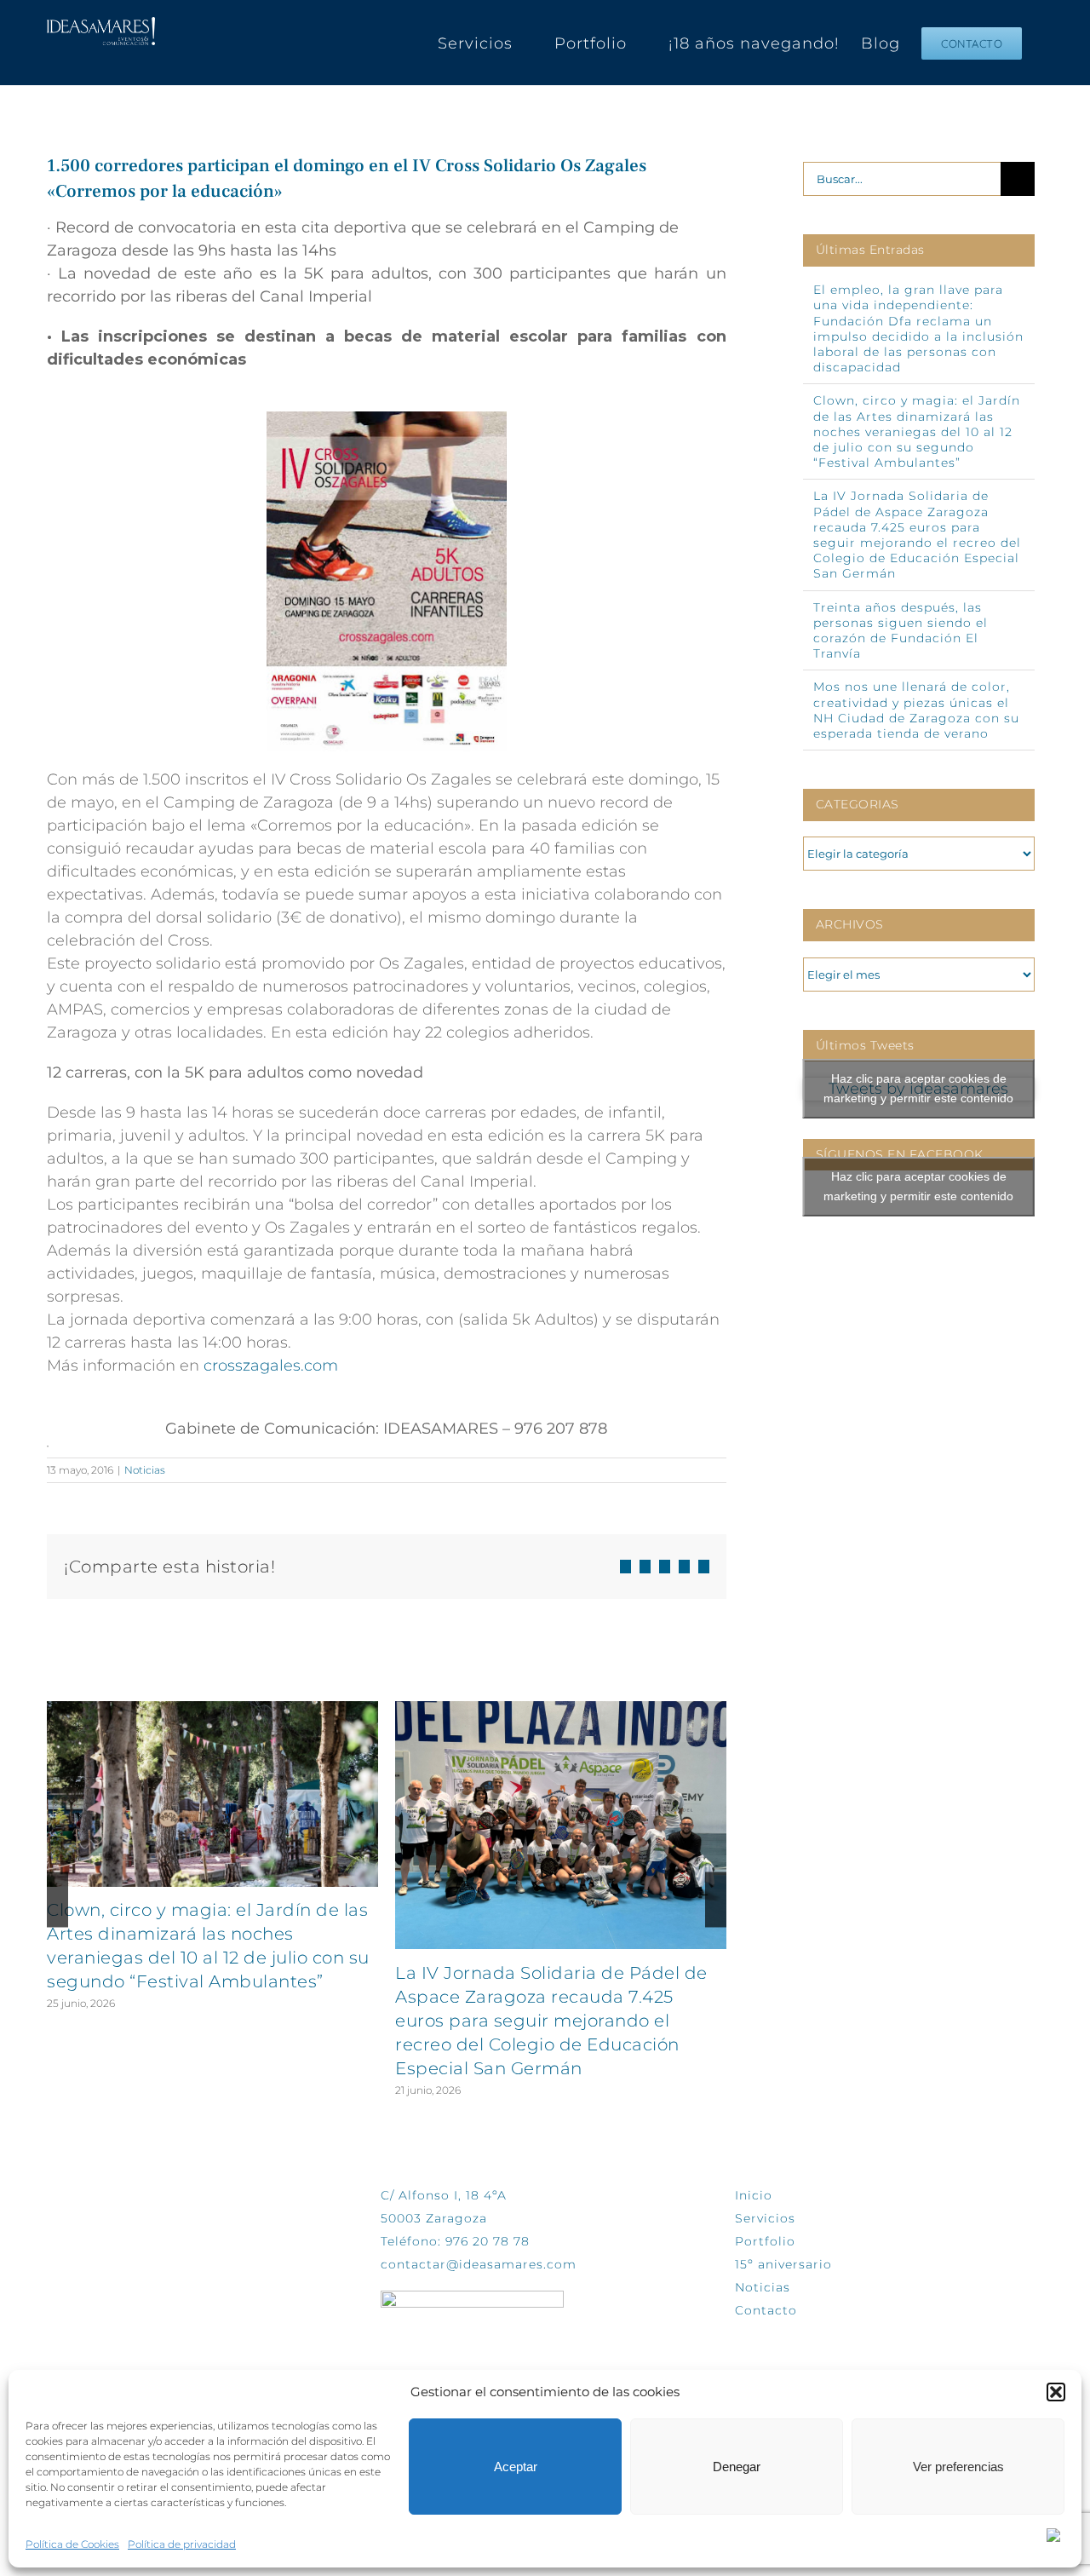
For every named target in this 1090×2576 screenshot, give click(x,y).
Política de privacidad (182, 2544)
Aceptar (516, 2467)
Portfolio (765, 2241)
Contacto (766, 2310)
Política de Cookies (72, 2544)
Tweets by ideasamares (918, 1089)
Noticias (145, 1470)
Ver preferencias (958, 2467)
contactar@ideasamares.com (479, 2264)
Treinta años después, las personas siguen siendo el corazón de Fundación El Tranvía (901, 631)
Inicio (754, 2195)
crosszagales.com (271, 1366)
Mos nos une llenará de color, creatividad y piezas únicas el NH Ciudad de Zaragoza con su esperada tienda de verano (916, 710)
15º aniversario (783, 2264)
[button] (1056, 2392)
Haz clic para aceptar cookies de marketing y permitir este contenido (918, 1088)
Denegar (737, 2467)
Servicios (765, 2218)
